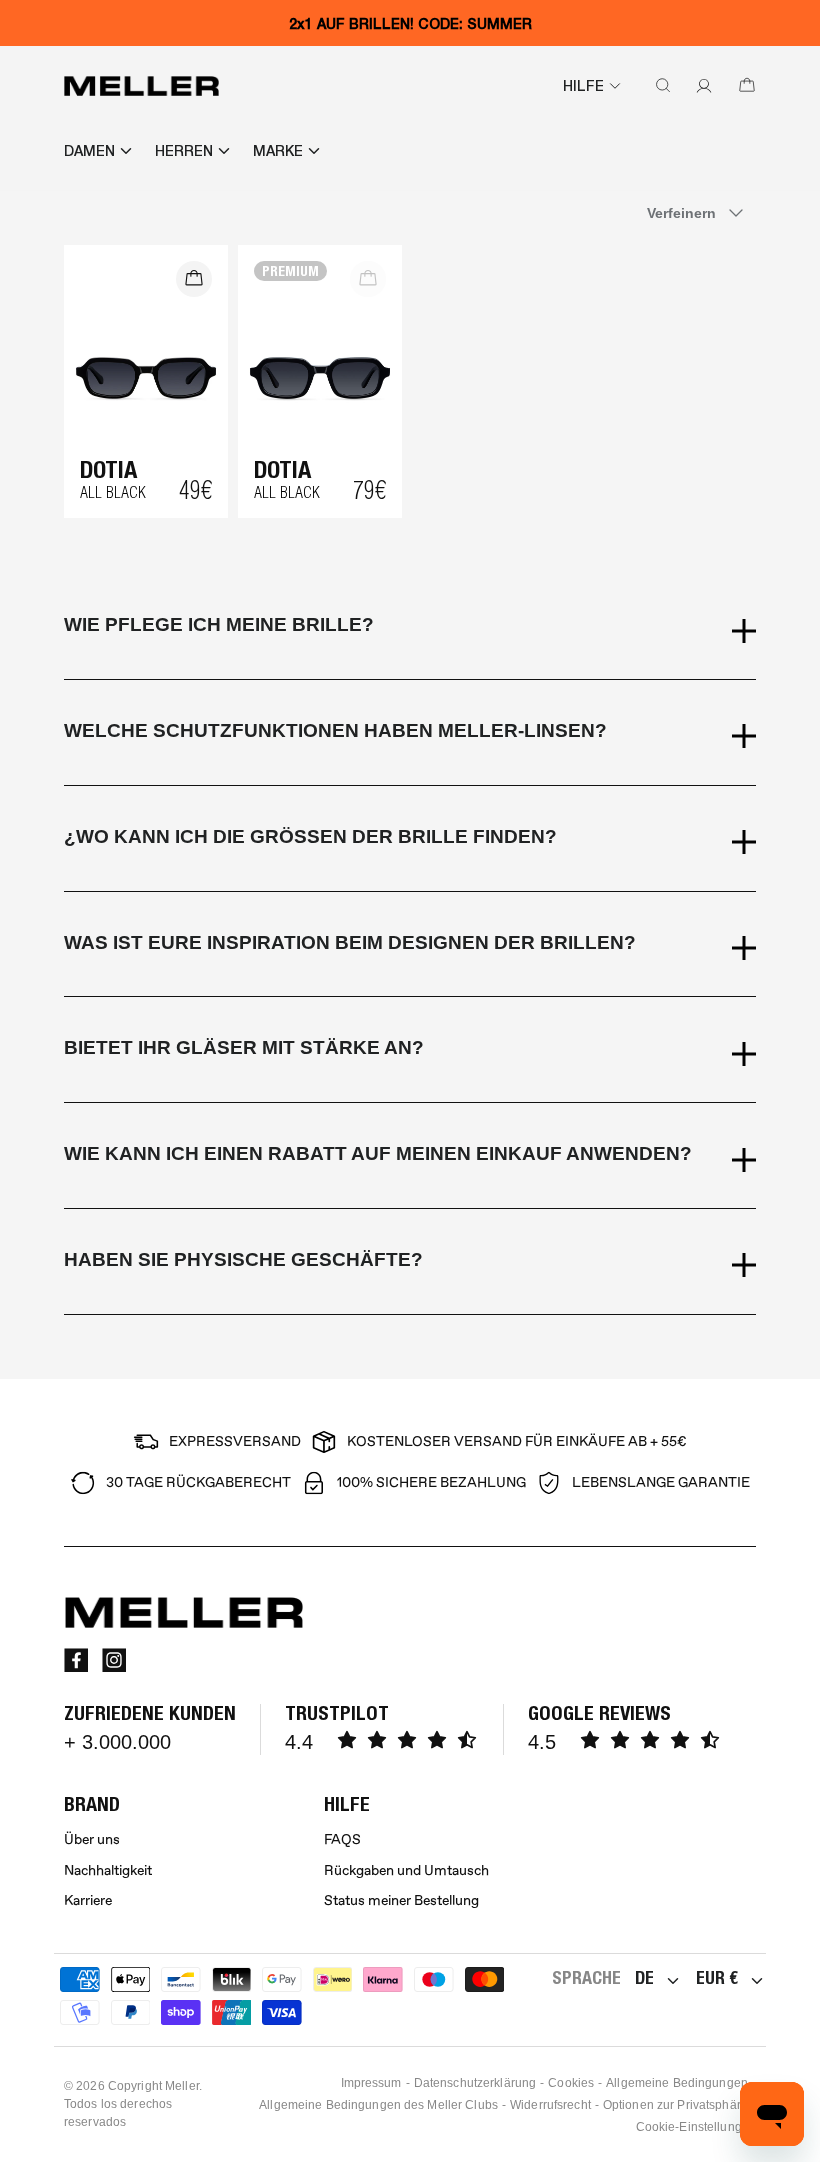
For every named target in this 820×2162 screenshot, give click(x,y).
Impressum (371, 2083)
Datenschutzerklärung (475, 2083)
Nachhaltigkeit (108, 1870)
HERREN (184, 151)
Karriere (88, 1900)
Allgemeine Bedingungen (677, 2083)
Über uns (92, 1839)
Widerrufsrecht (550, 2105)
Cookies (571, 2083)
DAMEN (89, 151)
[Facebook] (76, 1660)
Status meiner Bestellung (401, 1900)
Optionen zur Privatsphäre (675, 2105)
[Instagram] (114, 1660)
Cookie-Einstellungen (696, 2127)
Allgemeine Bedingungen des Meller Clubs (378, 2105)
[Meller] (141, 86)
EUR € (717, 1977)
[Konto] (700, 86)
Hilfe (583, 86)
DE (644, 1977)
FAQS (342, 1839)
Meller (182, 2086)
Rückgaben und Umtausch (406, 1870)
